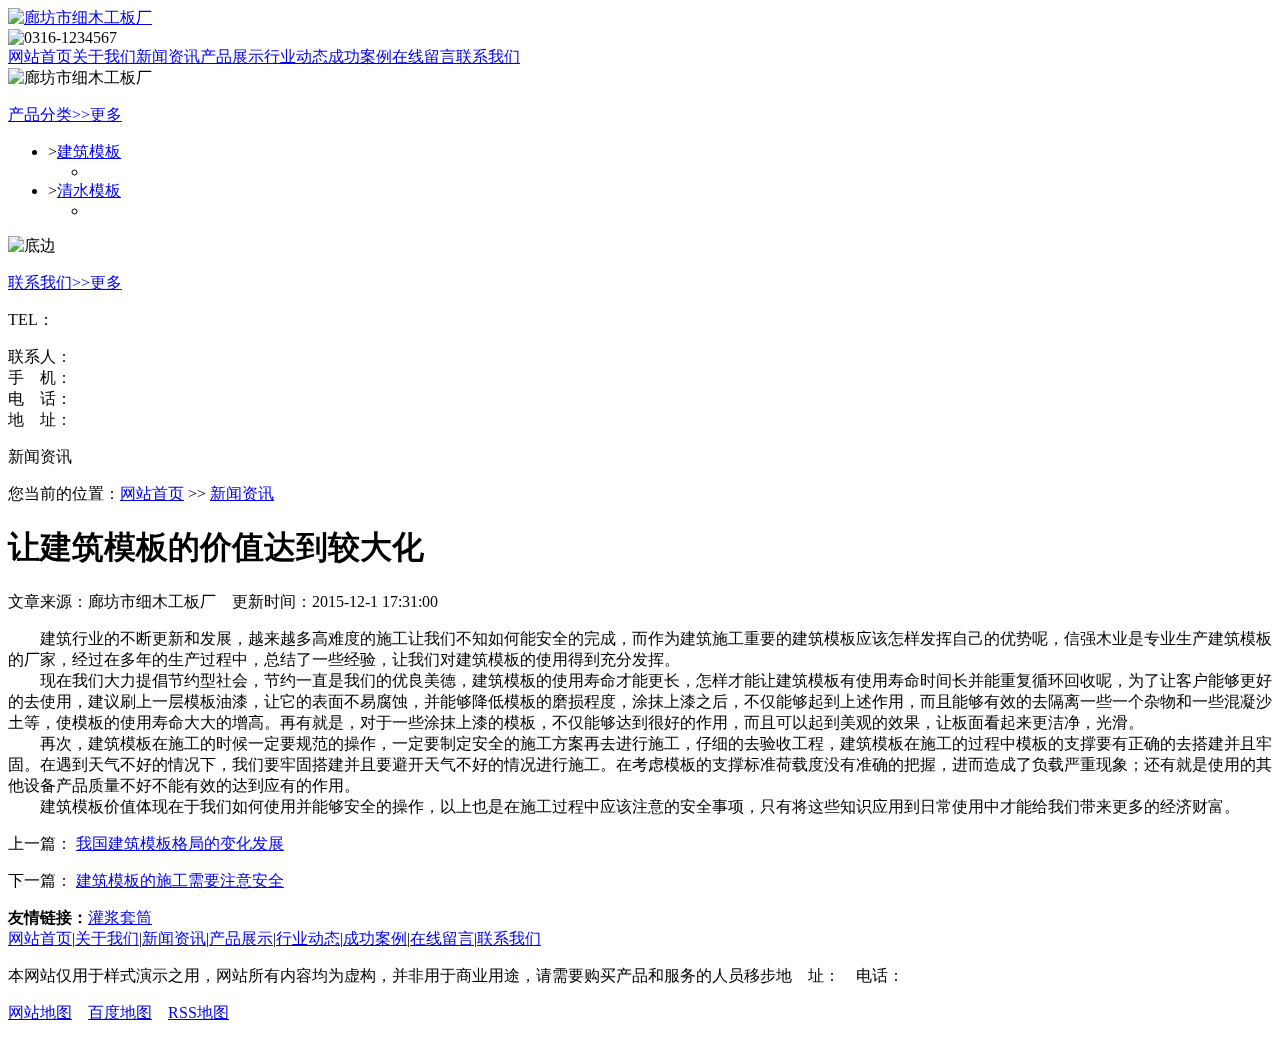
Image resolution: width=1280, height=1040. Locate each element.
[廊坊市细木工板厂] (80, 17)
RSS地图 (198, 1012)
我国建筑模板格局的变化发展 (180, 843)
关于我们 (107, 938)
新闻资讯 (242, 493)
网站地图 (40, 1012)
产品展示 (241, 938)
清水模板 (89, 190)
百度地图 (120, 1012)
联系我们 (40, 282)
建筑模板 (89, 151)
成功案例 (375, 938)
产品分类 (40, 114)
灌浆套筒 (120, 917)
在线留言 (442, 938)
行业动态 (308, 938)
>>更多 (97, 114)
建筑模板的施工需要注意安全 (180, 880)
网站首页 (40, 56)
